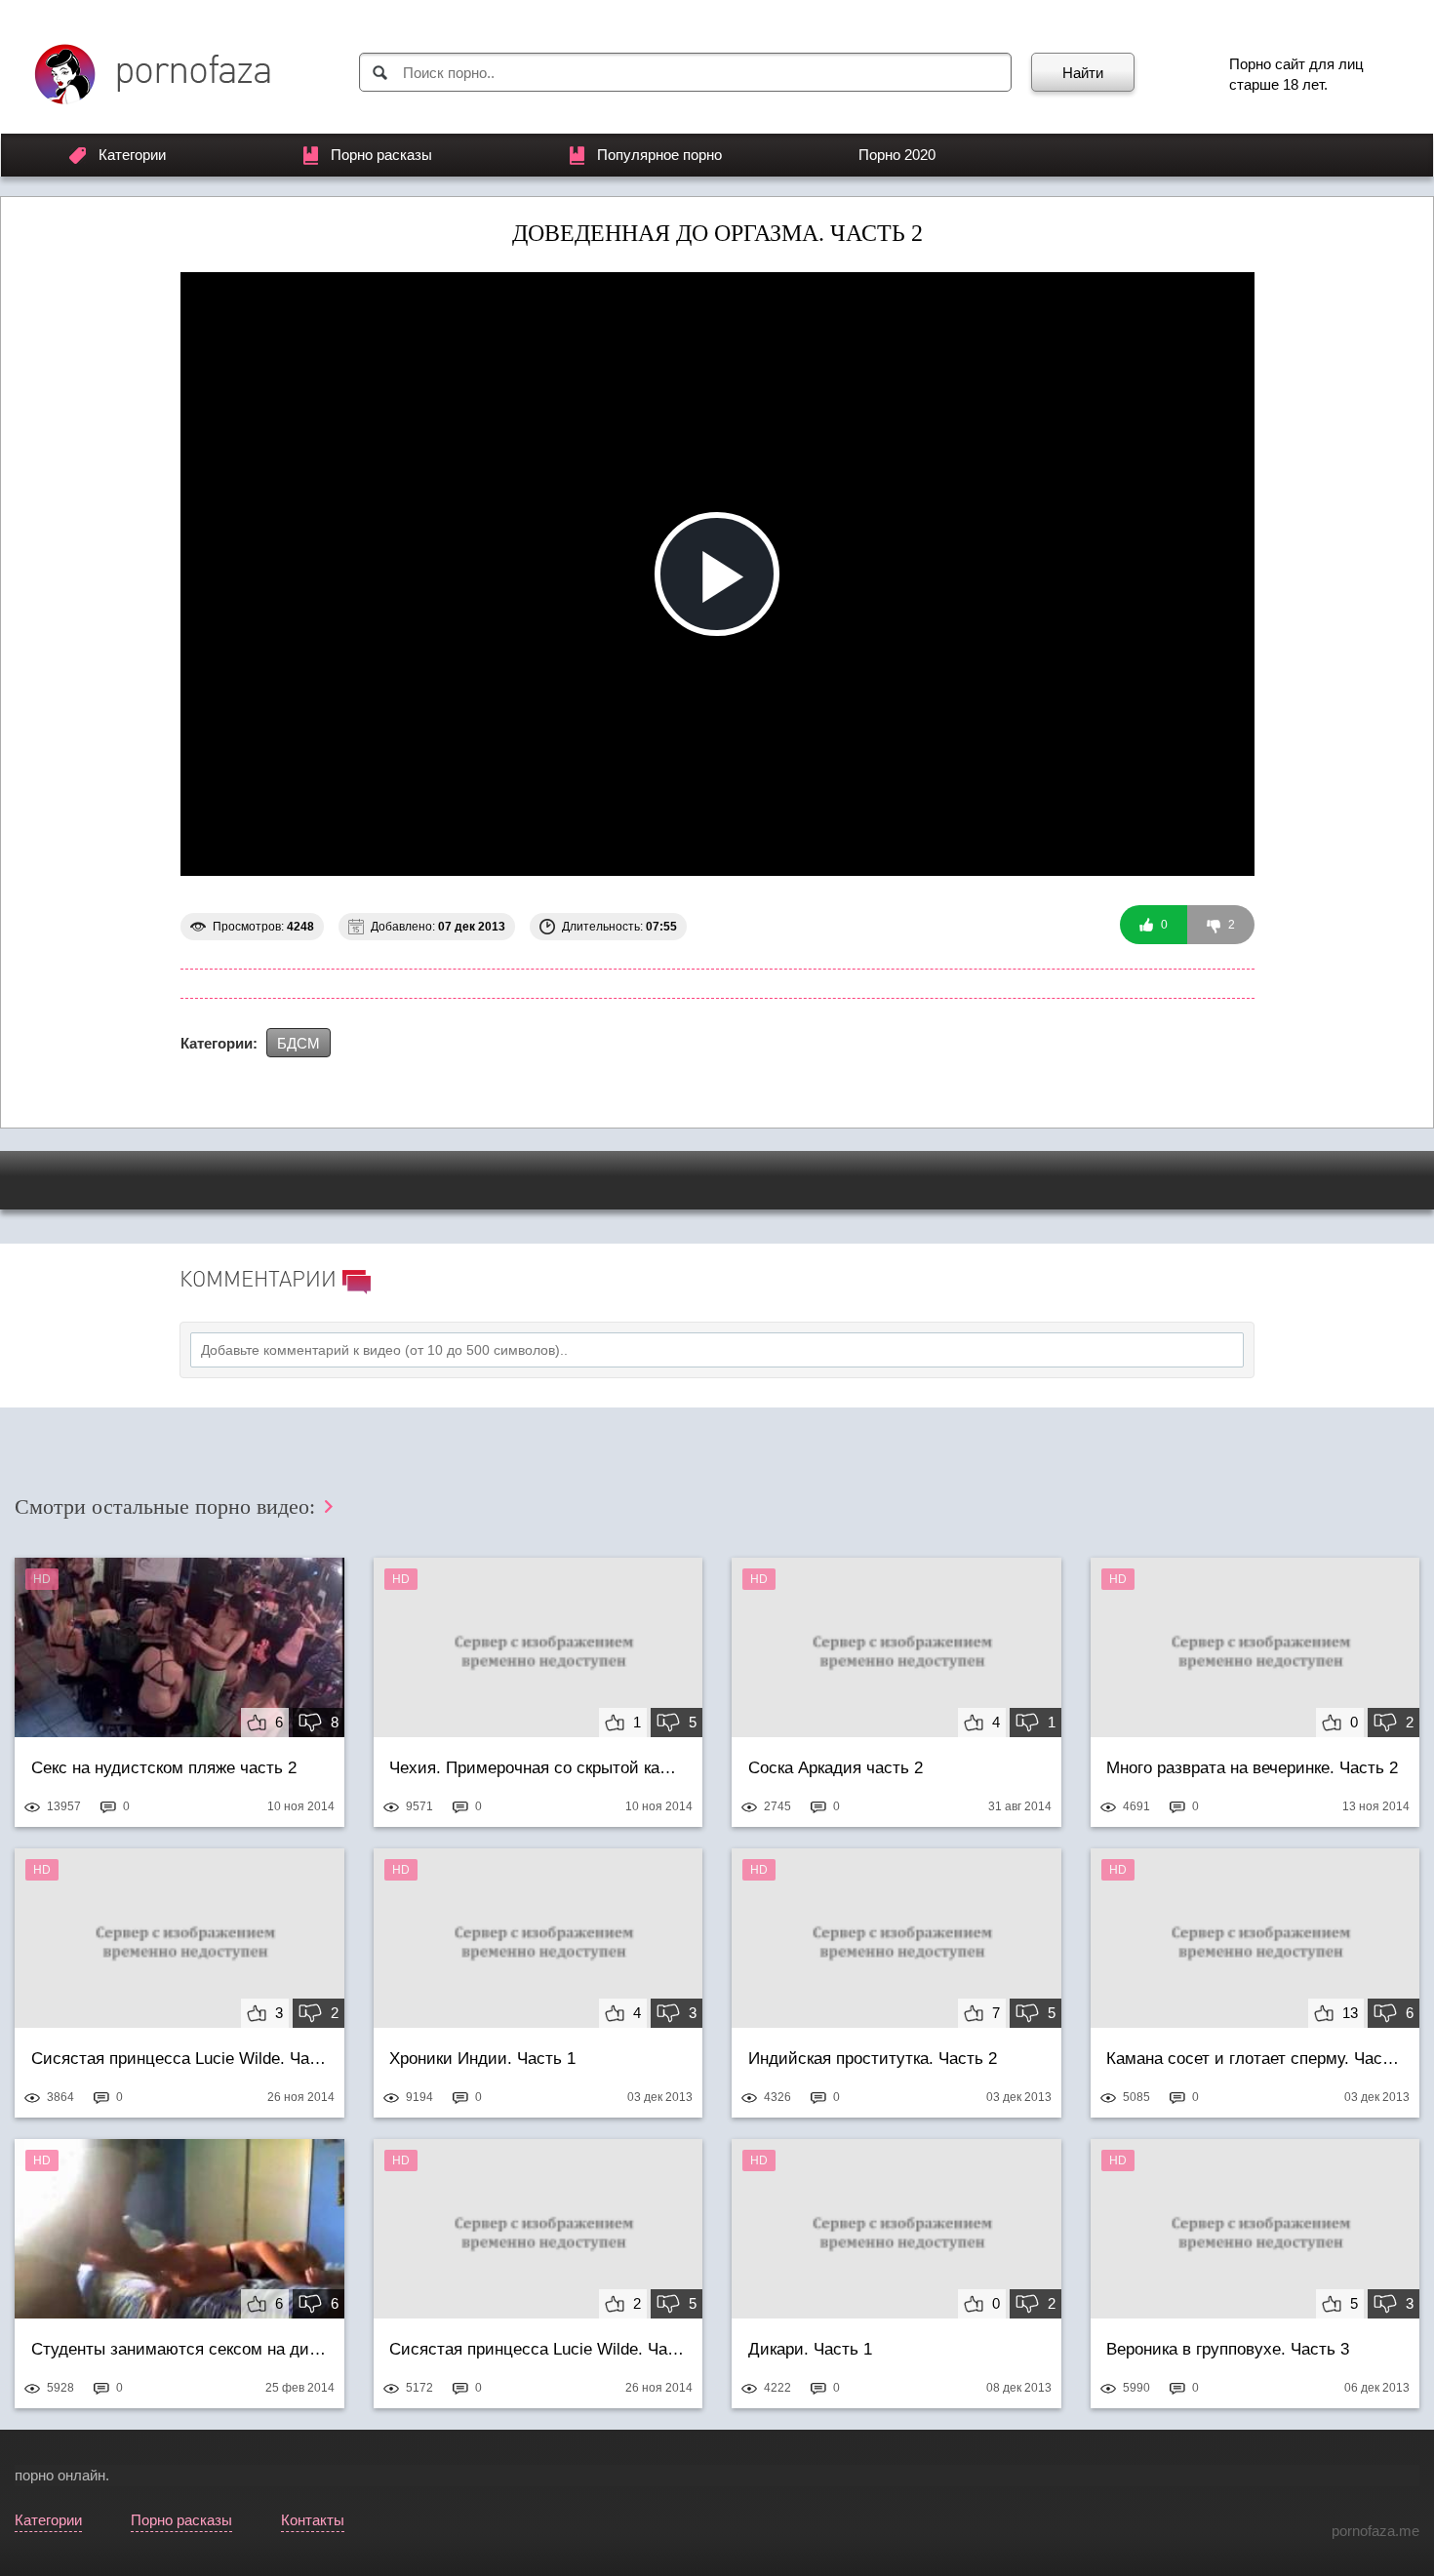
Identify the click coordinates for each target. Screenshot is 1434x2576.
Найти (1083, 73)
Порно (1250, 64)
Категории (132, 155)
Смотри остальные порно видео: (168, 1506)
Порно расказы (381, 155)
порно (34, 2475)
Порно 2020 (897, 155)
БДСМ (299, 1043)
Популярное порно (659, 155)
